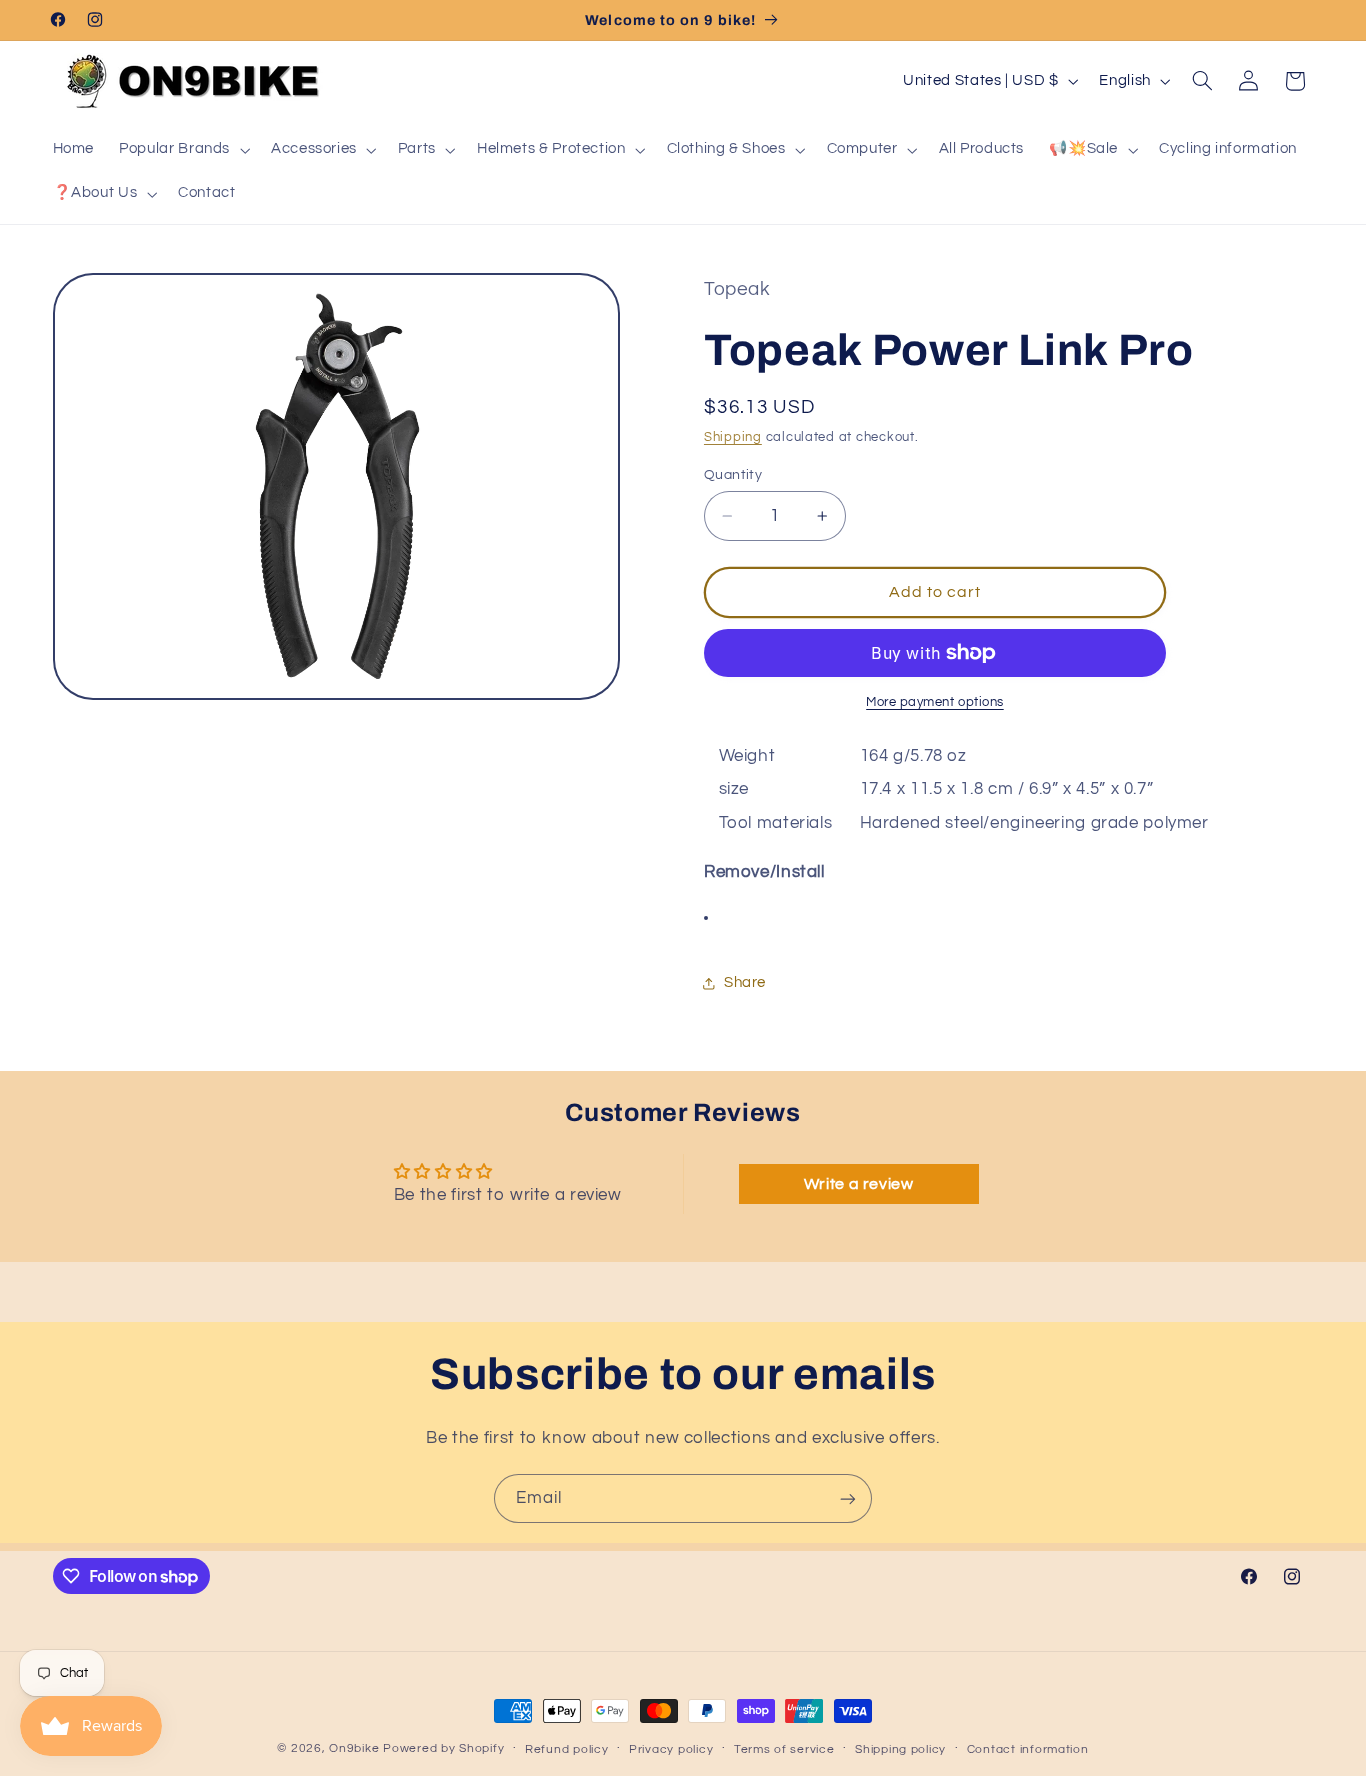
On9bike (354, 1748)
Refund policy (567, 1749)
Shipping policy (900, 1749)
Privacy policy (671, 1749)
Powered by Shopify (443, 1748)
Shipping (733, 437)
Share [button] (745, 983)
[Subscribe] (848, 1498)
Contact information (1028, 1749)
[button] (183, 150)
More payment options (935, 702)
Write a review (859, 1184)
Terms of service (784, 1749)
